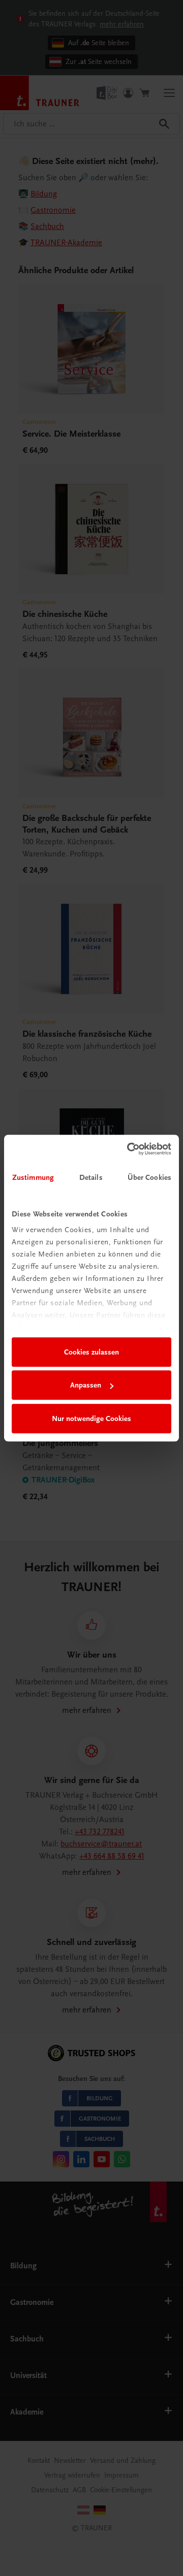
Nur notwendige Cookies (91, 1418)
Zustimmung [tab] (33, 1177)
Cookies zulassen (91, 1352)
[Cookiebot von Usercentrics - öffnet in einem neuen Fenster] (129, 1149)
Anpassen (86, 1385)
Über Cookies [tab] (149, 1177)
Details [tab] (91, 1177)
